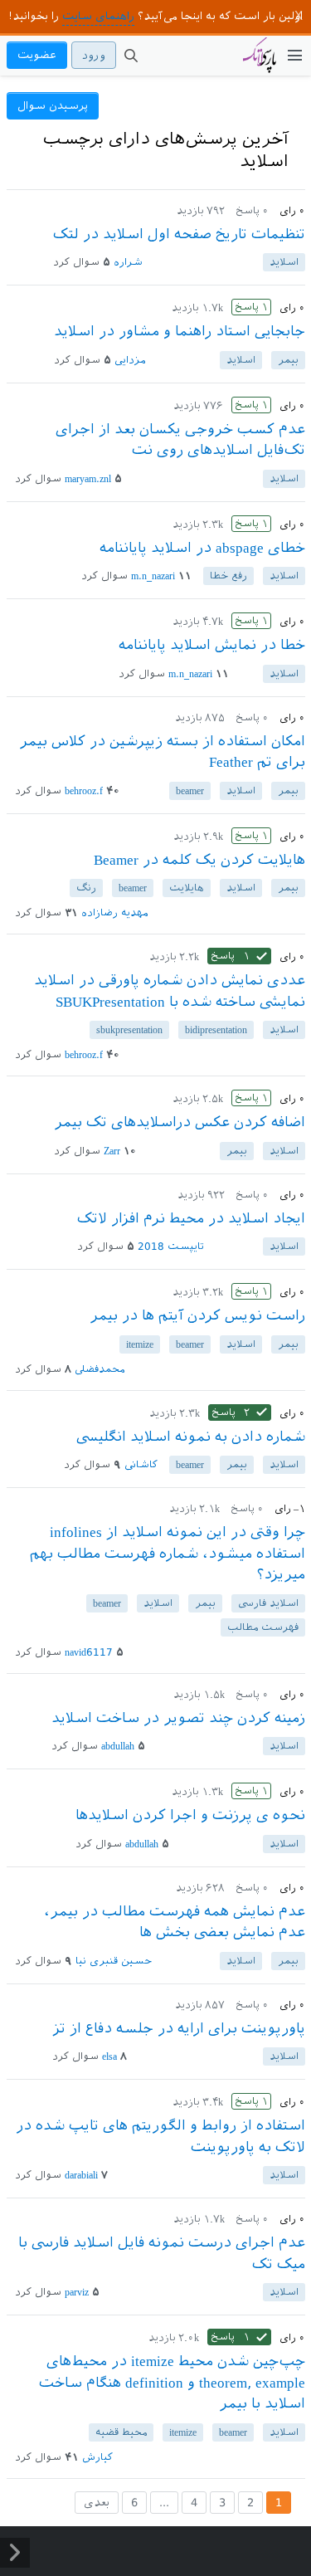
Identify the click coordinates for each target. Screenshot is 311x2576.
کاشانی (141, 1465)
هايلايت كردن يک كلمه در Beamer (199, 860)
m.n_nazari (153, 576)
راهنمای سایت (98, 16)
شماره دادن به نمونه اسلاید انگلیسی (191, 1437)
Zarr (112, 1151)
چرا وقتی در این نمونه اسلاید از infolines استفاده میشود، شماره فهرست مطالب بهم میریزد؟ (168, 1553)
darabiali (81, 2175)
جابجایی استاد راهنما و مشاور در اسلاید (180, 331)
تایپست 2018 (171, 1247)
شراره (128, 262)
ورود (94, 55)
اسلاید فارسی (268, 1603)
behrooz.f (84, 791)
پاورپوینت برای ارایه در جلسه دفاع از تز (179, 2028)
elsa (109, 2056)
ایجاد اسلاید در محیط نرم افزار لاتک (191, 1218)
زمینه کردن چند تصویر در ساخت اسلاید (178, 1718)
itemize (140, 1344)
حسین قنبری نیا (114, 1961)
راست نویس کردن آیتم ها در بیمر (197, 1315)
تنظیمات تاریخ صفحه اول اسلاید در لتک (179, 234)
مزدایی (130, 360)
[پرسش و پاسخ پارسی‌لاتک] (260, 63)
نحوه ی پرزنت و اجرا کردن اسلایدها (190, 1815)
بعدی (97, 2503)
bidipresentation (216, 1030)
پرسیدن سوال (53, 106)
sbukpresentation (129, 1030)
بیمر (288, 360)
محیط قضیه (121, 2432)
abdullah (118, 1746)
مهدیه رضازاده (114, 913)
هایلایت (187, 888)
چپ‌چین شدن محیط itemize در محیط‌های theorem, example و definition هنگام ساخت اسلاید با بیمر (172, 2382)
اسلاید (284, 262)
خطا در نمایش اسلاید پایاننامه (212, 645)
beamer (190, 791)
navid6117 (89, 1652)
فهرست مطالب (263, 1627)
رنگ (86, 888)
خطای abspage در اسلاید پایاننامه (202, 548)
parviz (77, 2292)
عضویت (37, 55)
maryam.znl (88, 479)
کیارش (97, 2457)
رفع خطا (228, 576)
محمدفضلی (100, 1369)
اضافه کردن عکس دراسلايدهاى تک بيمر (180, 1122)
